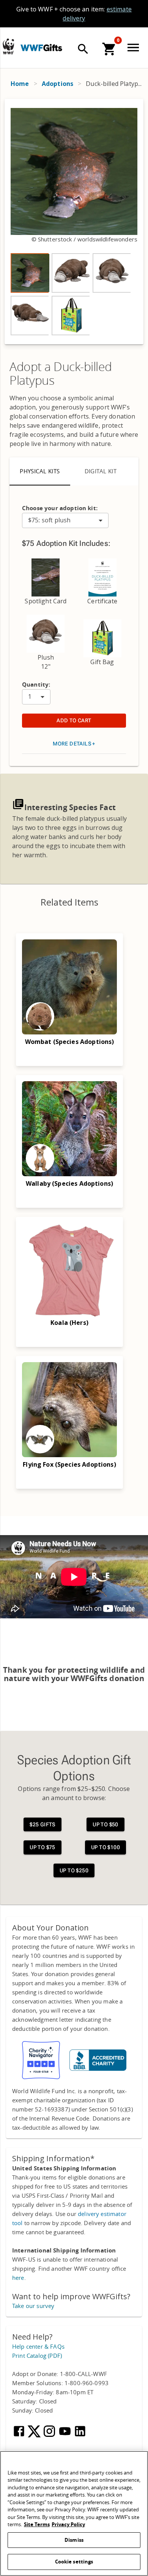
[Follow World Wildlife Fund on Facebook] (20, 2436)
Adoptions (57, 84)
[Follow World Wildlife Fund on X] (35, 2436)
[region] (74, 222)
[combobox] (65, 520)
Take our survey (33, 2306)
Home (20, 84)
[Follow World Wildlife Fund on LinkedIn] (80, 2436)
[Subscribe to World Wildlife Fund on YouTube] (66, 2436)
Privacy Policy (68, 2524)
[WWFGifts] (65, 47)
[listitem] (30, 273)
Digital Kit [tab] (101, 471)
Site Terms (37, 2524)
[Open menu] (135, 48)
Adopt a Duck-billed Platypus (61, 374)
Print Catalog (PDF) (37, 2356)
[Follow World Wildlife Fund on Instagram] (50, 2436)
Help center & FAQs (38, 2347)
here (18, 2278)
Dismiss (74, 2540)
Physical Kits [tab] (40, 471)
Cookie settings (74, 2562)
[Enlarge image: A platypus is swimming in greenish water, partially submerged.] (74, 171)
